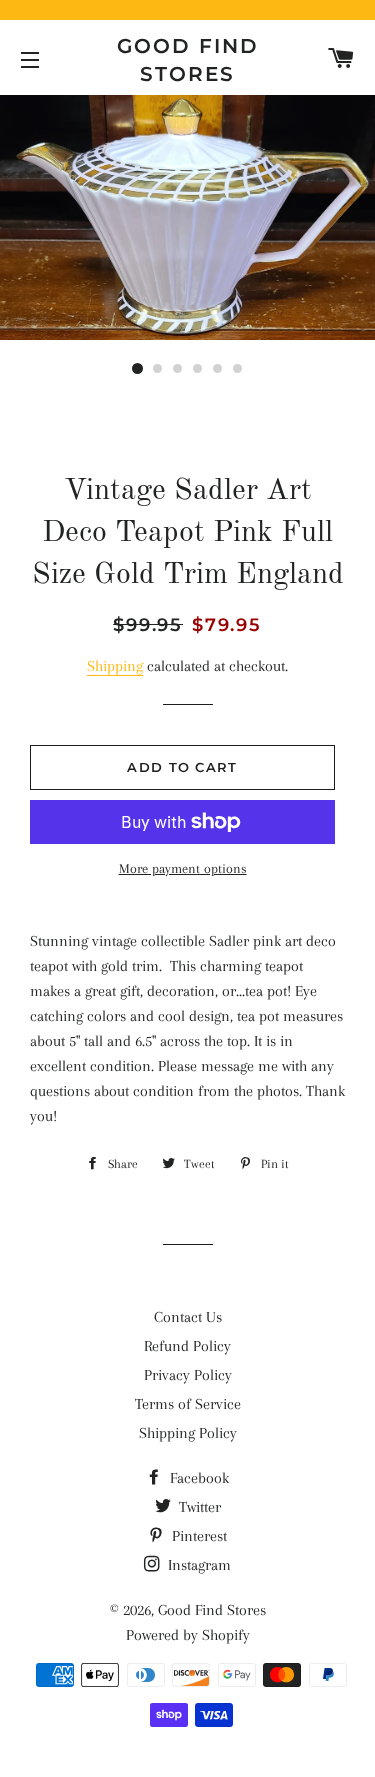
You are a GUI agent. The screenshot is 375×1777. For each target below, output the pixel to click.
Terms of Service (188, 1404)
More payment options (183, 868)
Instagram (197, 1565)
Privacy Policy (188, 1375)
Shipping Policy (188, 1433)
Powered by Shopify (188, 1635)
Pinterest (197, 1536)
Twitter (198, 1507)
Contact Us (188, 1317)
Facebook (197, 1478)
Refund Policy (187, 1346)
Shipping (115, 666)
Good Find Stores (188, 60)
